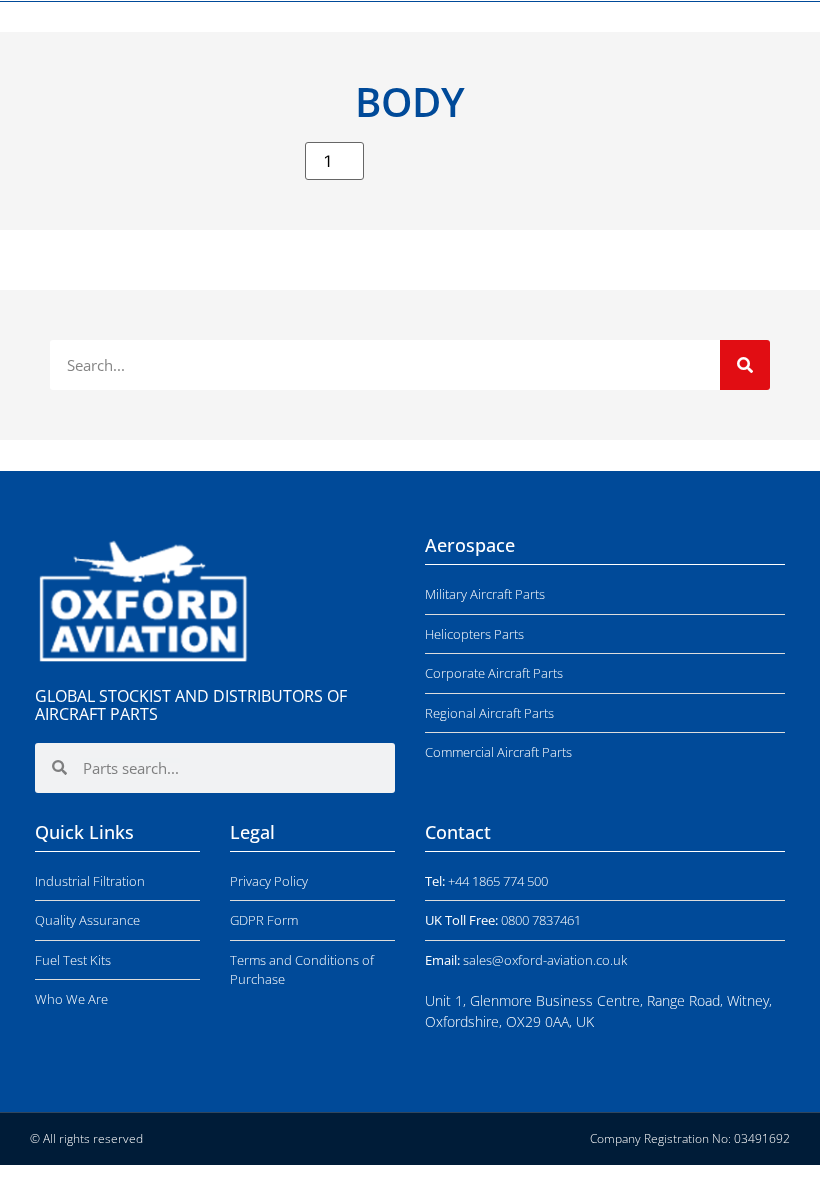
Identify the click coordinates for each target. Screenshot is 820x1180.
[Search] (745, 365)
